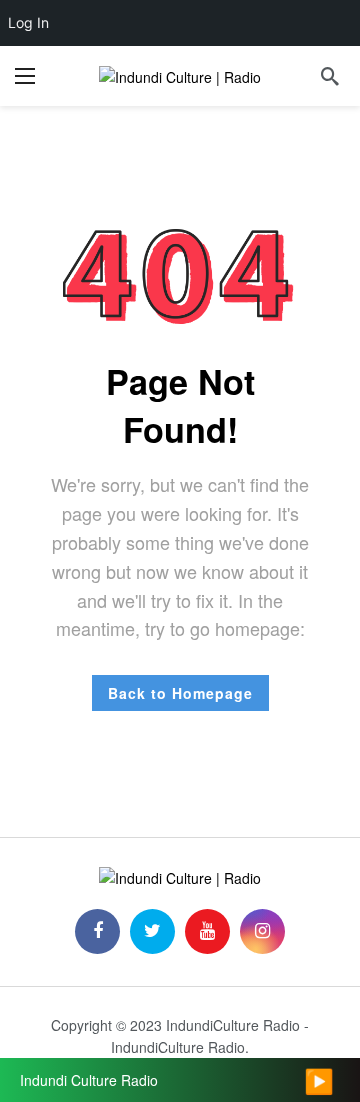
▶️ (319, 1080)
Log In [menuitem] (28, 22)
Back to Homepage (180, 693)
